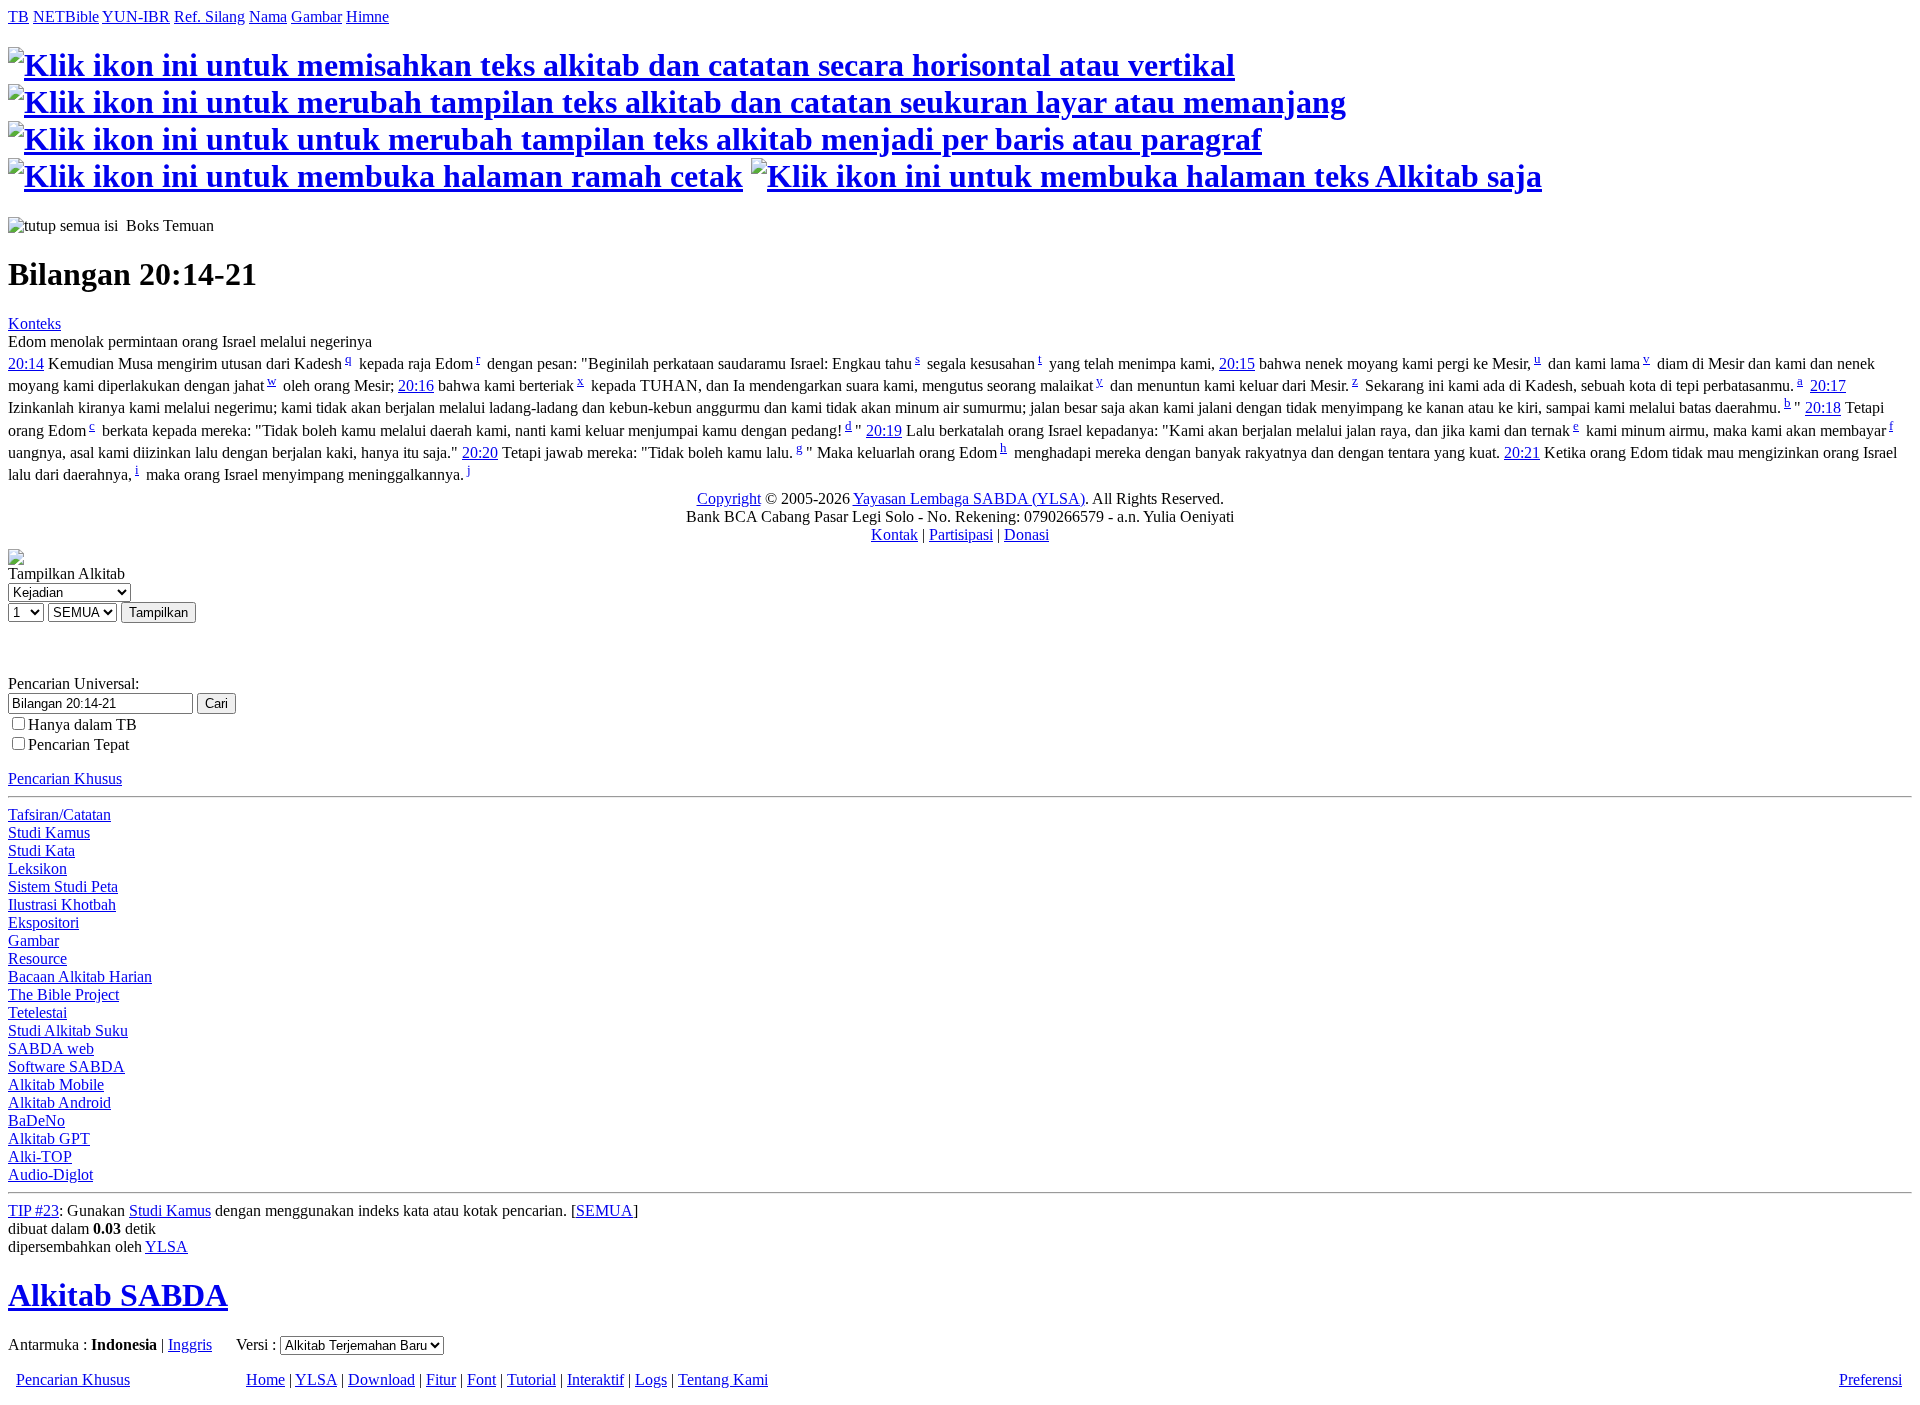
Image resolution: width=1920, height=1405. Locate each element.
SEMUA (604, 1210)
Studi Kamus (49, 832)
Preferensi (1870, 1379)
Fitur (441, 1379)
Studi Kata (41, 850)
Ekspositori (43, 922)
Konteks (34, 323)
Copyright (729, 498)
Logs (651, 1379)
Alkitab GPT (49, 1138)
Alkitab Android (59, 1102)
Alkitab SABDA (118, 1295)
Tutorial (531, 1379)
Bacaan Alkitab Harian (80, 976)
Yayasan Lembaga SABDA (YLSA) (969, 498)
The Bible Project (63, 994)
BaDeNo (36, 1120)
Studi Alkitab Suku (68, 1030)
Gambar (316, 16)
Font (481, 1379)
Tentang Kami (723, 1379)
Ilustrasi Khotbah (62, 904)
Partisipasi (961, 534)
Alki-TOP (40, 1156)
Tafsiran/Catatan (59, 814)
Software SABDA (66, 1066)
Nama (268, 16)
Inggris (190, 1344)
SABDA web (51, 1048)
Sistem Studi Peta (63, 886)
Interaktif (595, 1379)
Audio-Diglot (50, 1174)
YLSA (166, 1246)
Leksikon (37, 868)
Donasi (1026, 534)
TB (18, 16)
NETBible (66, 16)
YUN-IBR (136, 16)
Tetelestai (37, 1012)
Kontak (894, 534)
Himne (367, 16)
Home (265, 1379)
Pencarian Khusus (65, 778)
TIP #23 (33, 1210)
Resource (37, 958)
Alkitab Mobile (56, 1084)
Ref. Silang (209, 16)
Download (381, 1379)
